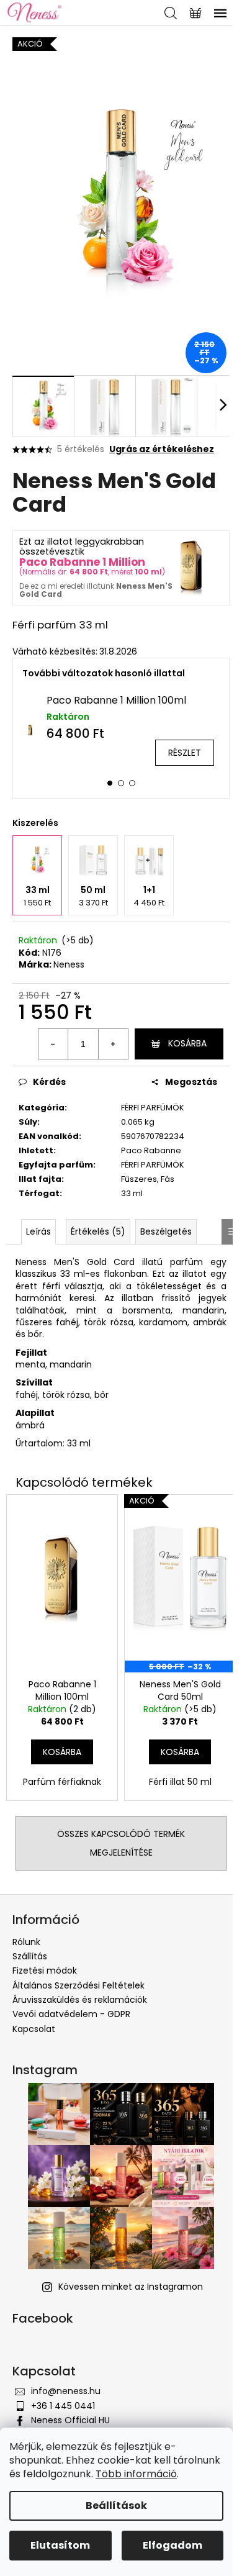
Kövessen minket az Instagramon (131, 2287)
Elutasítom (60, 2545)
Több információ (136, 2474)
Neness (69, 964)
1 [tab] (110, 783)
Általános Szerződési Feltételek (78, 1985)
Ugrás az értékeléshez (162, 449)
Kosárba (187, 1043)
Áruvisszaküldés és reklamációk (80, 2000)
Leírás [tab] (38, 1231)
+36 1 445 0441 (63, 2406)
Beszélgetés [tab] (166, 1231)
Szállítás (30, 1956)
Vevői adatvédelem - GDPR (71, 2014)
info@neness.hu (66, 2391)
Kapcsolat (34, 2029)
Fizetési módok (45, 1971)
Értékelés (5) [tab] (98, 1231)
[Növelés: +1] (113, 1044)
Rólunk (26, 1942)
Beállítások (116, 2506)
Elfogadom (173, 2545)
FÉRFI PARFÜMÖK (153, 1108)
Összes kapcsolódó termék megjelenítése (121, 1843)
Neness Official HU (70, 2420)
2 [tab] (121, 783)
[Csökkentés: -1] (53, 1044)
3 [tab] (132, 783)
